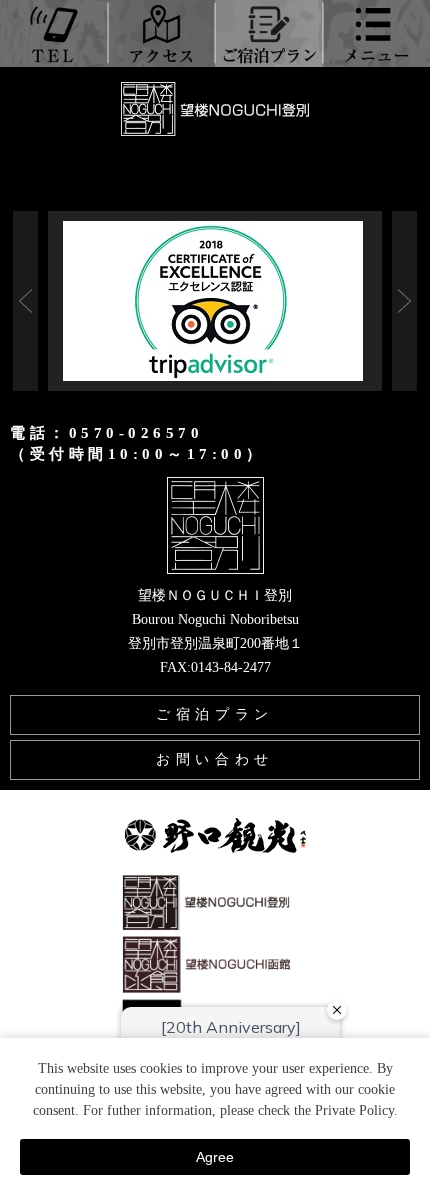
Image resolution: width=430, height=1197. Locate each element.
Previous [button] (25, 301)
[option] (215, 301)
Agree (215, 1157)
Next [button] (404, 301)
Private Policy (354, 1110)
